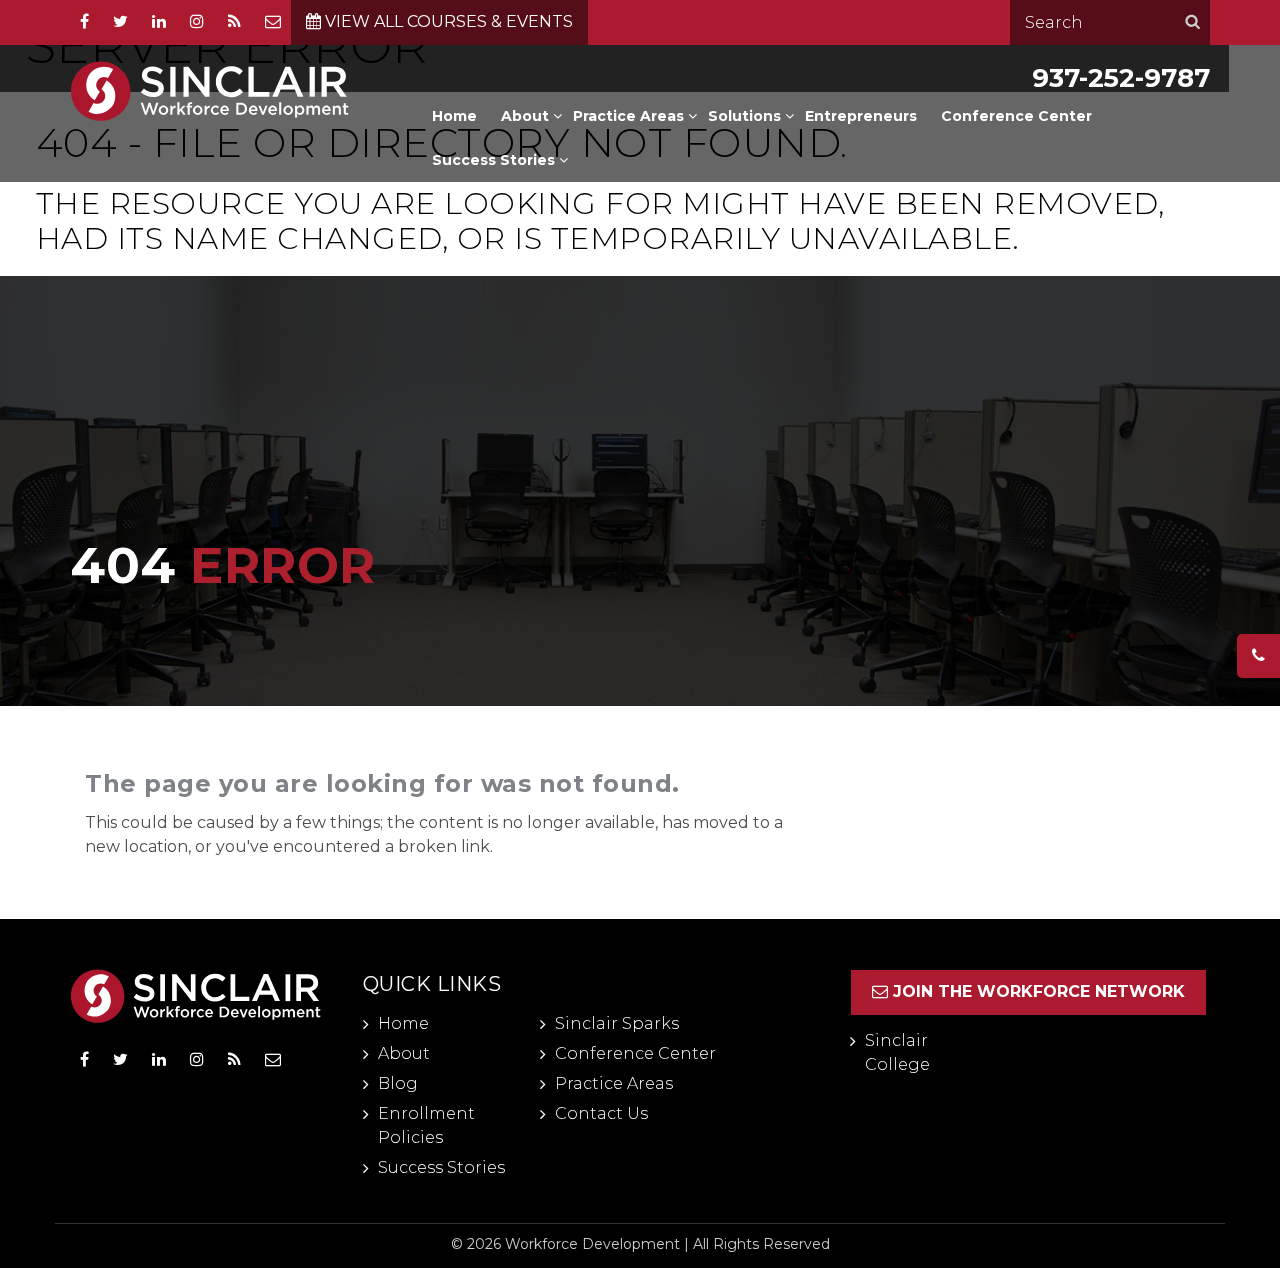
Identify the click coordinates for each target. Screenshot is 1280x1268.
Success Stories (493, 160)
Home (454, 116)
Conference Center (1016, 116)
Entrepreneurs (861, 116)
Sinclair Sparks (617, 1023)
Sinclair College (897, 1052)
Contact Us (601, 1113)
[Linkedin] (159, 22)
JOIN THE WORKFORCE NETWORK (1039, 991)
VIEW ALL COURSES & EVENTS (447, 21)
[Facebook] (84, 22)
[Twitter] (120, 1060)
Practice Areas (628, 116)
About (525, 116)
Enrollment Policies (426, 1125)
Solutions (744, 116)
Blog (398, 1083)
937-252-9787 (1121, 77)
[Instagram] (197, 22)
